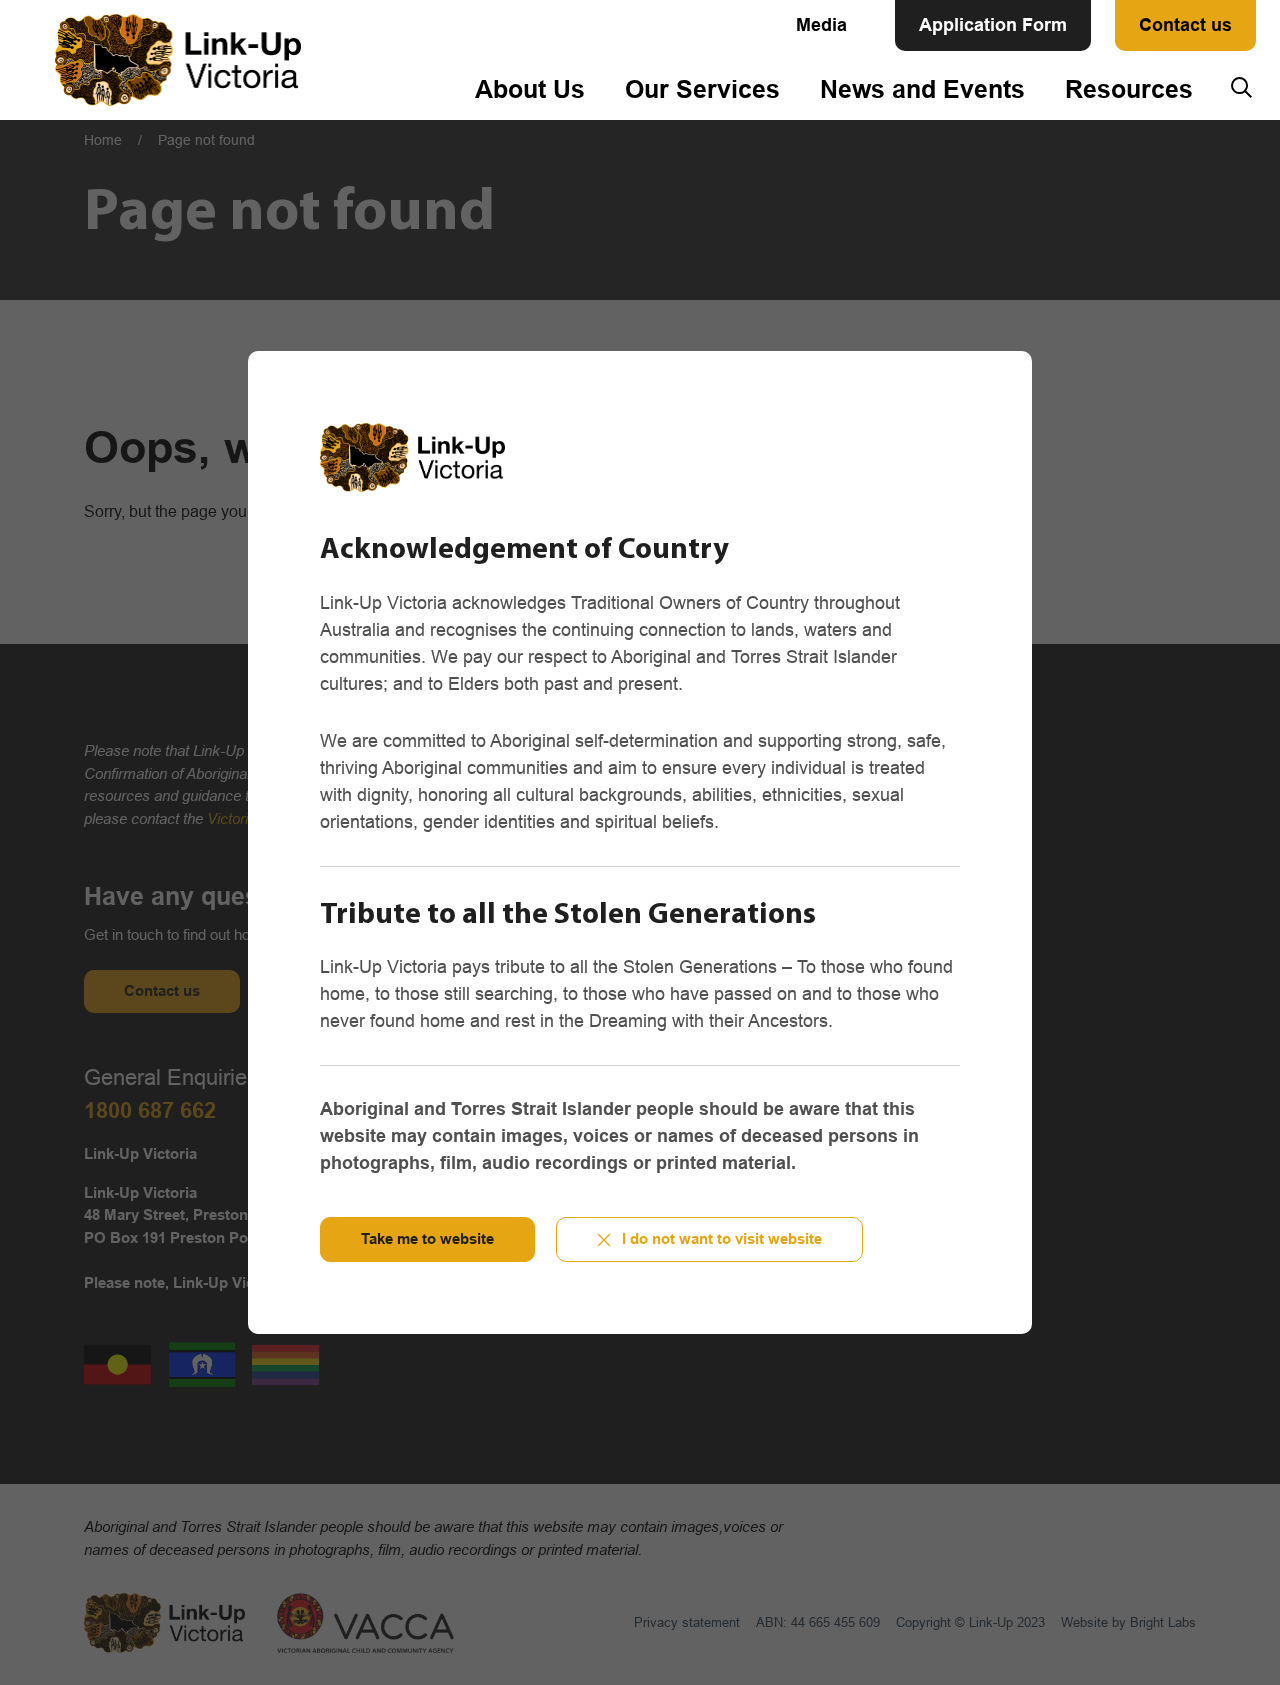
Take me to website (427, 1238)
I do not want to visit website (722, 1238)
